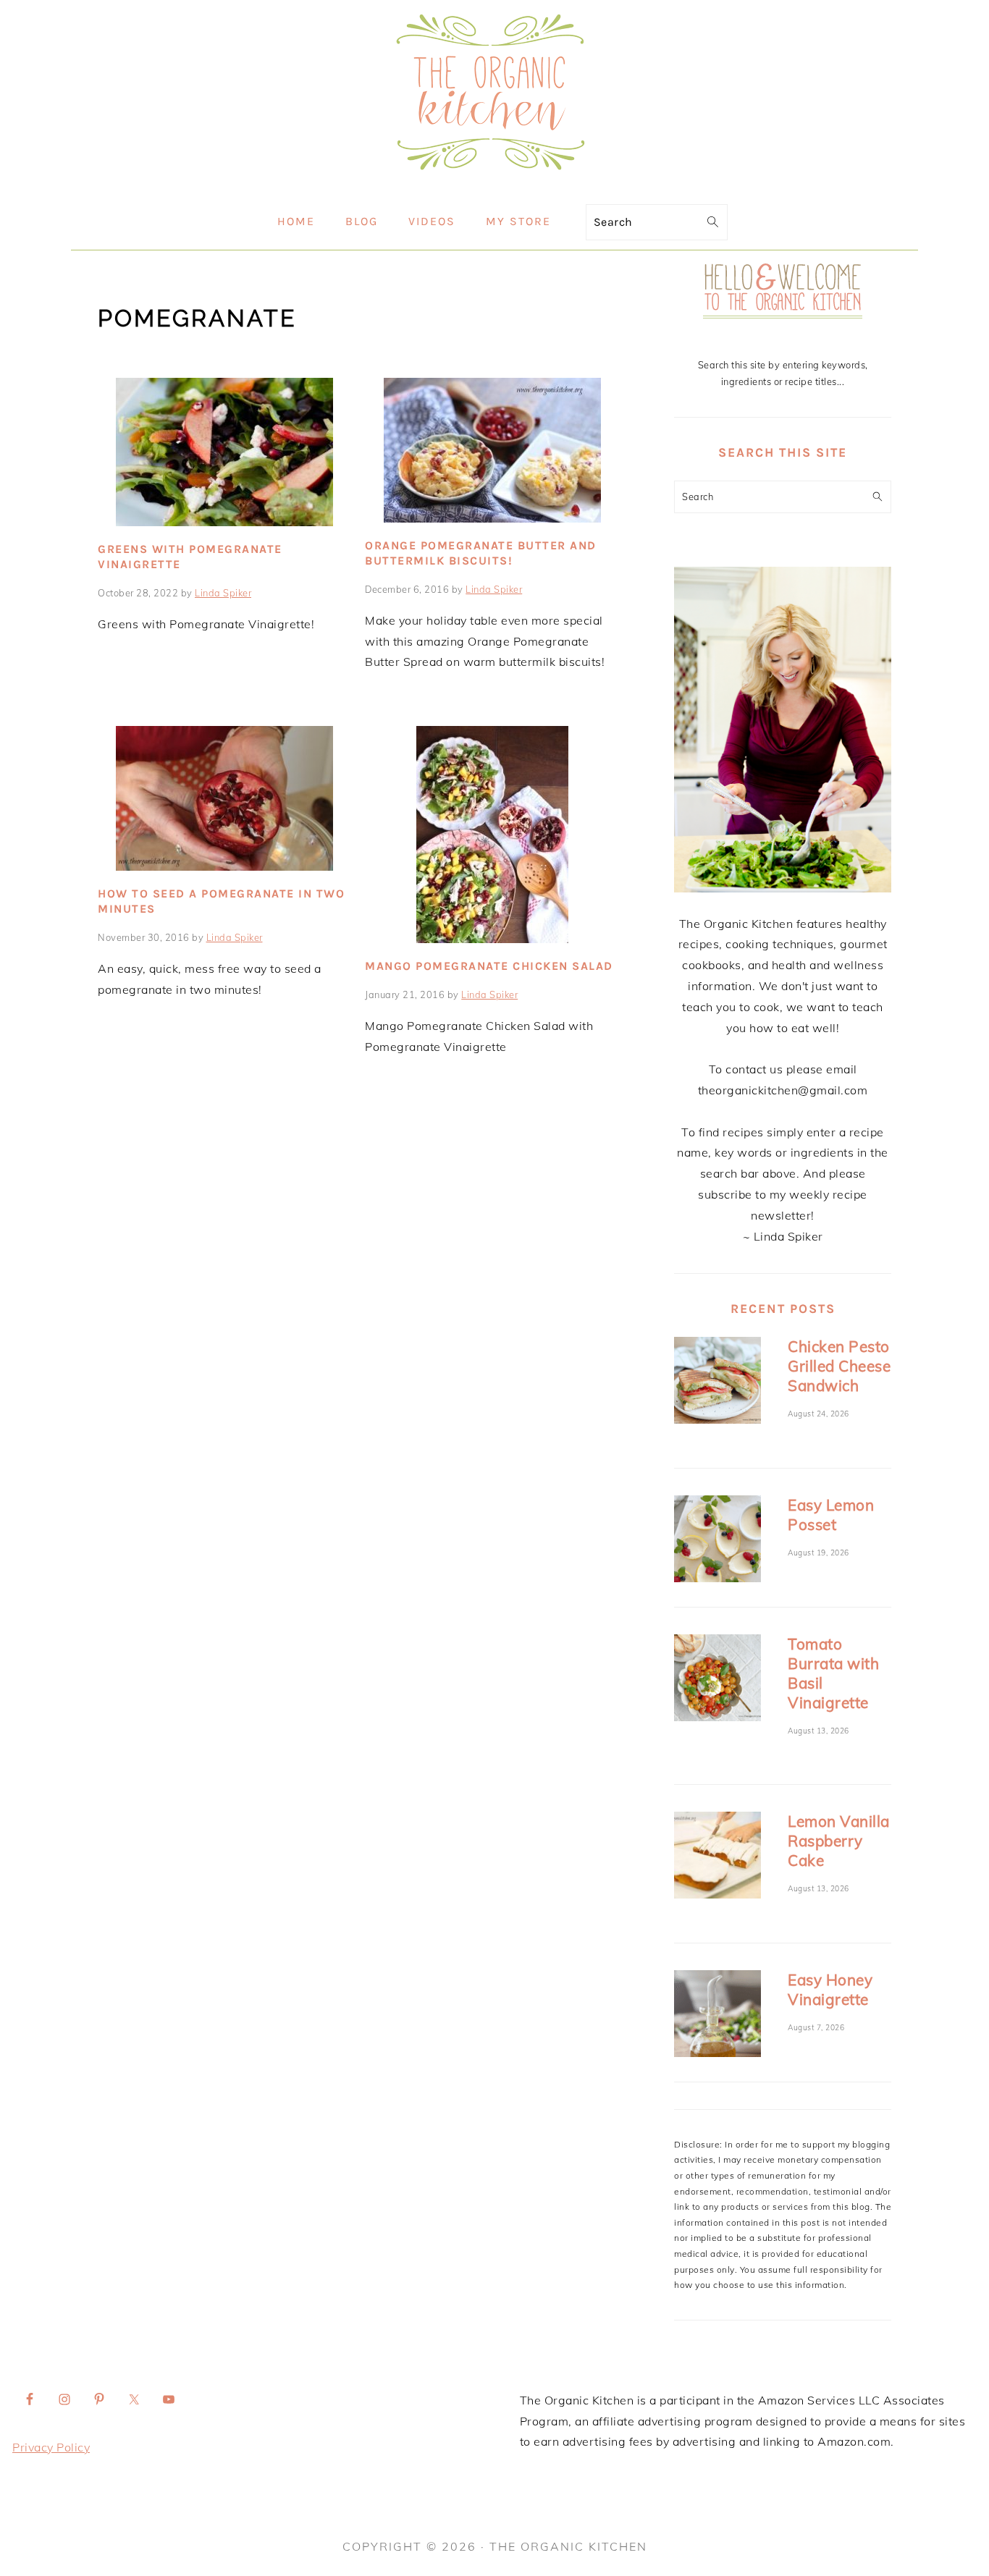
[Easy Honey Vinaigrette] (717, 2016)
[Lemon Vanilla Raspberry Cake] (717, 1858)
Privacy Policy (51, 2447)
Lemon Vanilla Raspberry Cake (839, 1841)
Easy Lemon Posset (831, 1515)
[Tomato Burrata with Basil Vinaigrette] (717, 1680)
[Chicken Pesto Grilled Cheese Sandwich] (717, 1383)
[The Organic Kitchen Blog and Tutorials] (494, 183)
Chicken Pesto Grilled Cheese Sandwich (839, 1366)
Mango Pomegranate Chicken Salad (489, 966)
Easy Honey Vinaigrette (830, 1989)
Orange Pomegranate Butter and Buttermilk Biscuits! (481, 553)
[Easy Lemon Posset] (717, 1541)
